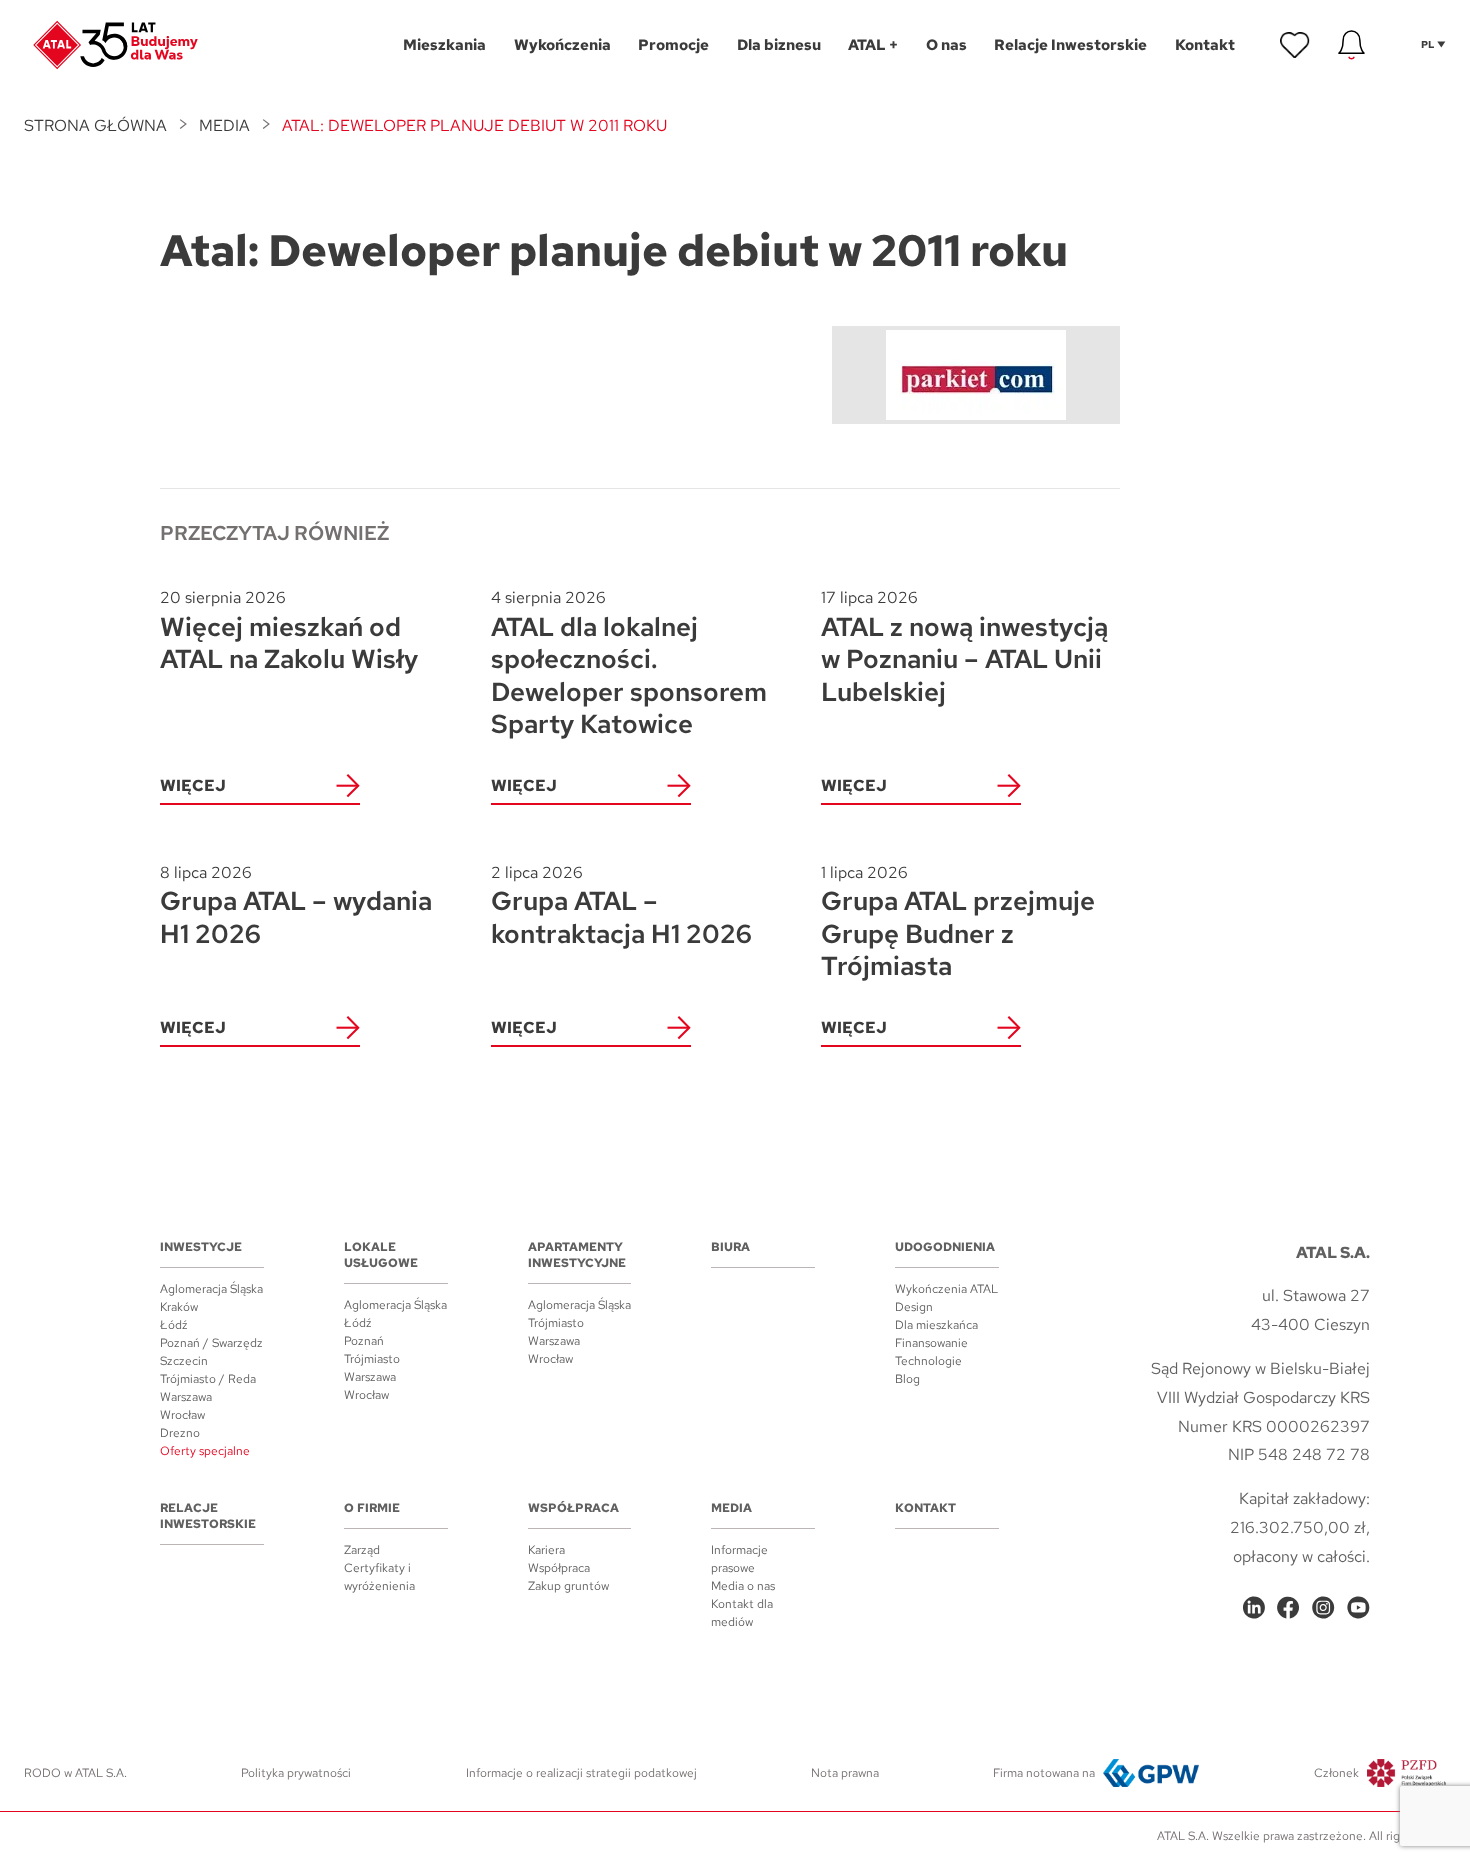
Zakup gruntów (568, 1586)
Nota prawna (845, 1773)
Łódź (174, 1325)
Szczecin (184, 1361)
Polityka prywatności (296, 1773)
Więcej (193, 785)
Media (224, 125)
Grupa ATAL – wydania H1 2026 (296, 906)
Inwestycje (201, 1247)
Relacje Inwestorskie (208, 1516)
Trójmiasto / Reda (208, 1379)
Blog (907, 1379)
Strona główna (95, 125)
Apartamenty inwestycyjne (577, 1255)
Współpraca (573, 1508)
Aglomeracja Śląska (211, 1289)
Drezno (180, 1433)
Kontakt (925, 1508)
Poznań (364, 1341)
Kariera (546, 1550)
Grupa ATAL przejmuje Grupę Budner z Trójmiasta (958, 922)
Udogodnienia (945, 1247)
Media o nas (743, 1586)
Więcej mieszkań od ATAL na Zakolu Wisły (289, 631)
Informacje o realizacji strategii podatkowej (581, 1773)
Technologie (928, 1361)
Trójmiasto (372, 1359)
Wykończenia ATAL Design (946, 1298)
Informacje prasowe (739, 1559)
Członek (1336, 1773)
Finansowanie (931, 1343)
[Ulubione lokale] (1295, 45)
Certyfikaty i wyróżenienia (379, 1577)
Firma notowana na (1044, 1773)
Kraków (179, 1307)
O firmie (372, 1508)
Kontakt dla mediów (742, 1613)
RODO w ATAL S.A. (75, 1773)
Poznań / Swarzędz (211, 1343)
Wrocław (182, 1415)
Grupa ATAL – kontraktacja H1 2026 (621, 906)
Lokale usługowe (381, 1255)
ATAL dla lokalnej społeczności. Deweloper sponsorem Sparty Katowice (629, 664)
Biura (730, 1247)
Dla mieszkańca (936, 1325)
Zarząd (362, 1550)
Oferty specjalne (205, 1451)
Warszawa (186, 1397)
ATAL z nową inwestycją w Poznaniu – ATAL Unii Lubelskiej (964, 647)
